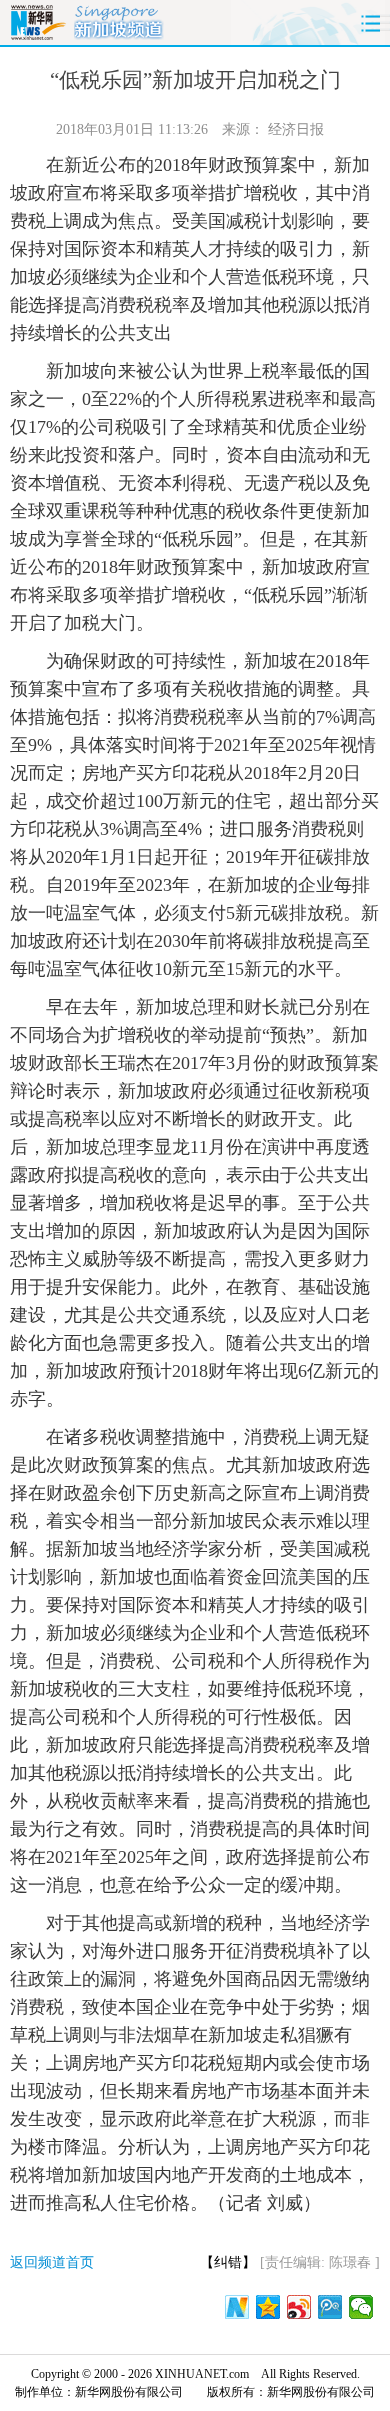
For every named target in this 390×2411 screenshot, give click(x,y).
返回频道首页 (52, 2262)
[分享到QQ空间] (268, 2307)
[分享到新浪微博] (299, 2307)
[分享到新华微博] (237, 2307)
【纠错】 (228, 2262)
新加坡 (119, 20)
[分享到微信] (361, 2307)
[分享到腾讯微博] (330, 2307)
